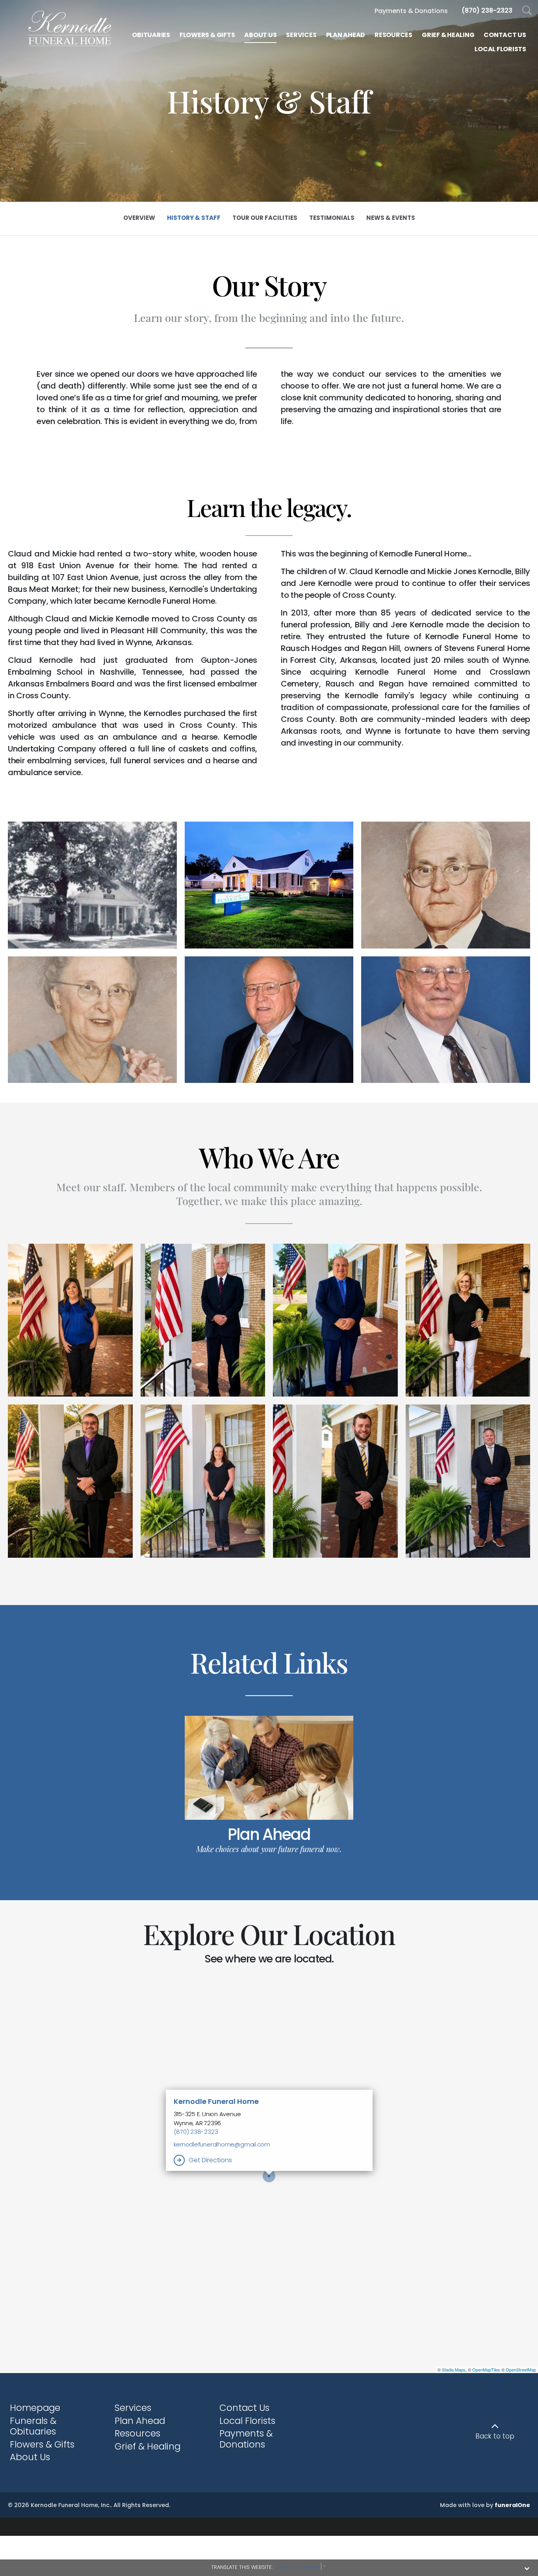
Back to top (495, 2436)
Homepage (35, 2408)
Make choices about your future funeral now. (269, 1849)
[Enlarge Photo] (92, 885)
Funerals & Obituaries (33, 2426)
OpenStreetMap (521, 2370)
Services (133, 2408)
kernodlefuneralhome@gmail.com (222, 2144)
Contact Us (244, 2408)
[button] (70, 1320)
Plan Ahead (269, 1834)
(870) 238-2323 (196, 2132)
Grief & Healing (147, 2446)
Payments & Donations (246, 2439)
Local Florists (247, 2421)
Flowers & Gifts (42, 2444)
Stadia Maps (454, 2370)
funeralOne (512, 2505)
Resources (137, 2433)
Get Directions (210, 2160)
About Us (30, 2457)
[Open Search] (527, 11)
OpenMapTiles (486, 2370)
